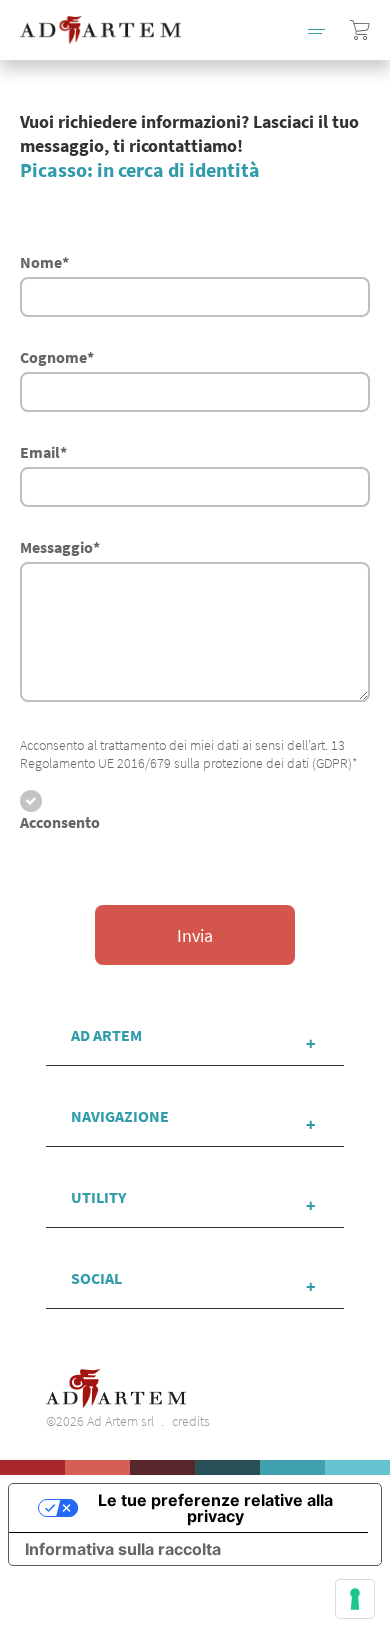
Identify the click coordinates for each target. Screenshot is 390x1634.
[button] (316, 30)
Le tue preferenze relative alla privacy (215, 1508)
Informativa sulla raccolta (123, 1549)
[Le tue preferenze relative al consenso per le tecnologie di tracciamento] (355, 1599)
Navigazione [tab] (120, 1116)
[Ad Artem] (100, 30)
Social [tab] (96, 1278)
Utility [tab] (98, 1197)
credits (191, 1421)
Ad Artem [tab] (106, 1035)
